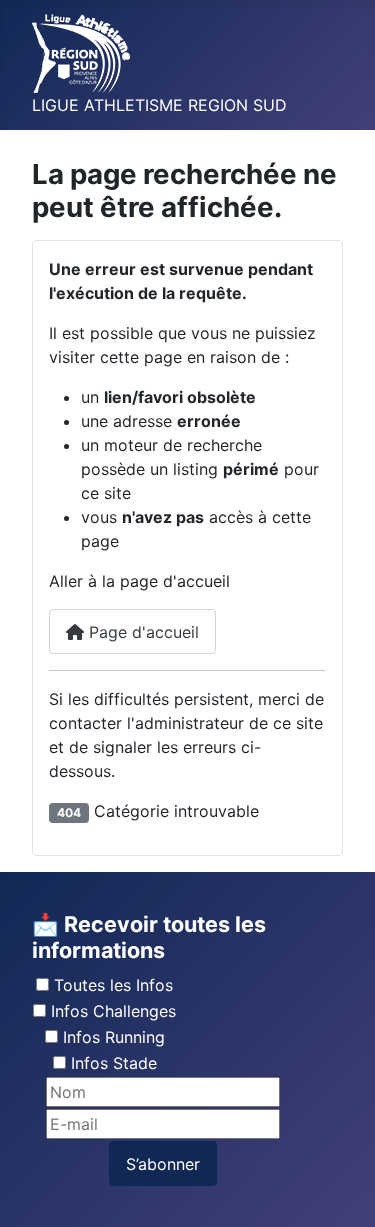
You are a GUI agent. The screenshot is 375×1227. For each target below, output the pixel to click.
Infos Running (114, 1037)
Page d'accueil (141, 632)
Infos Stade (114, 1063)
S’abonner (163, 1164)
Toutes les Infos (113, 985)
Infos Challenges (113, 1011)
